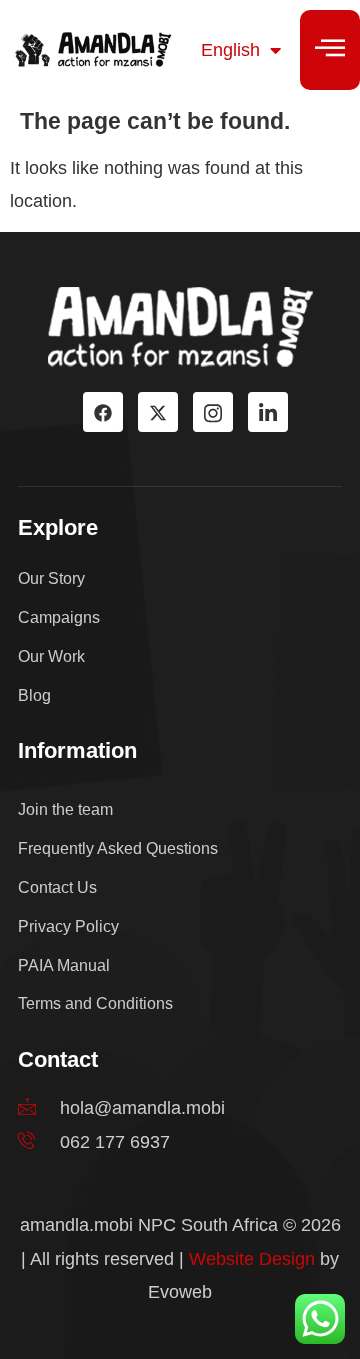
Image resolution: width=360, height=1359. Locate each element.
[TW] (158, 412)
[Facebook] (103, 412)
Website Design (252, 1259)
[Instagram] (213, 412)
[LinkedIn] (268, 412)
